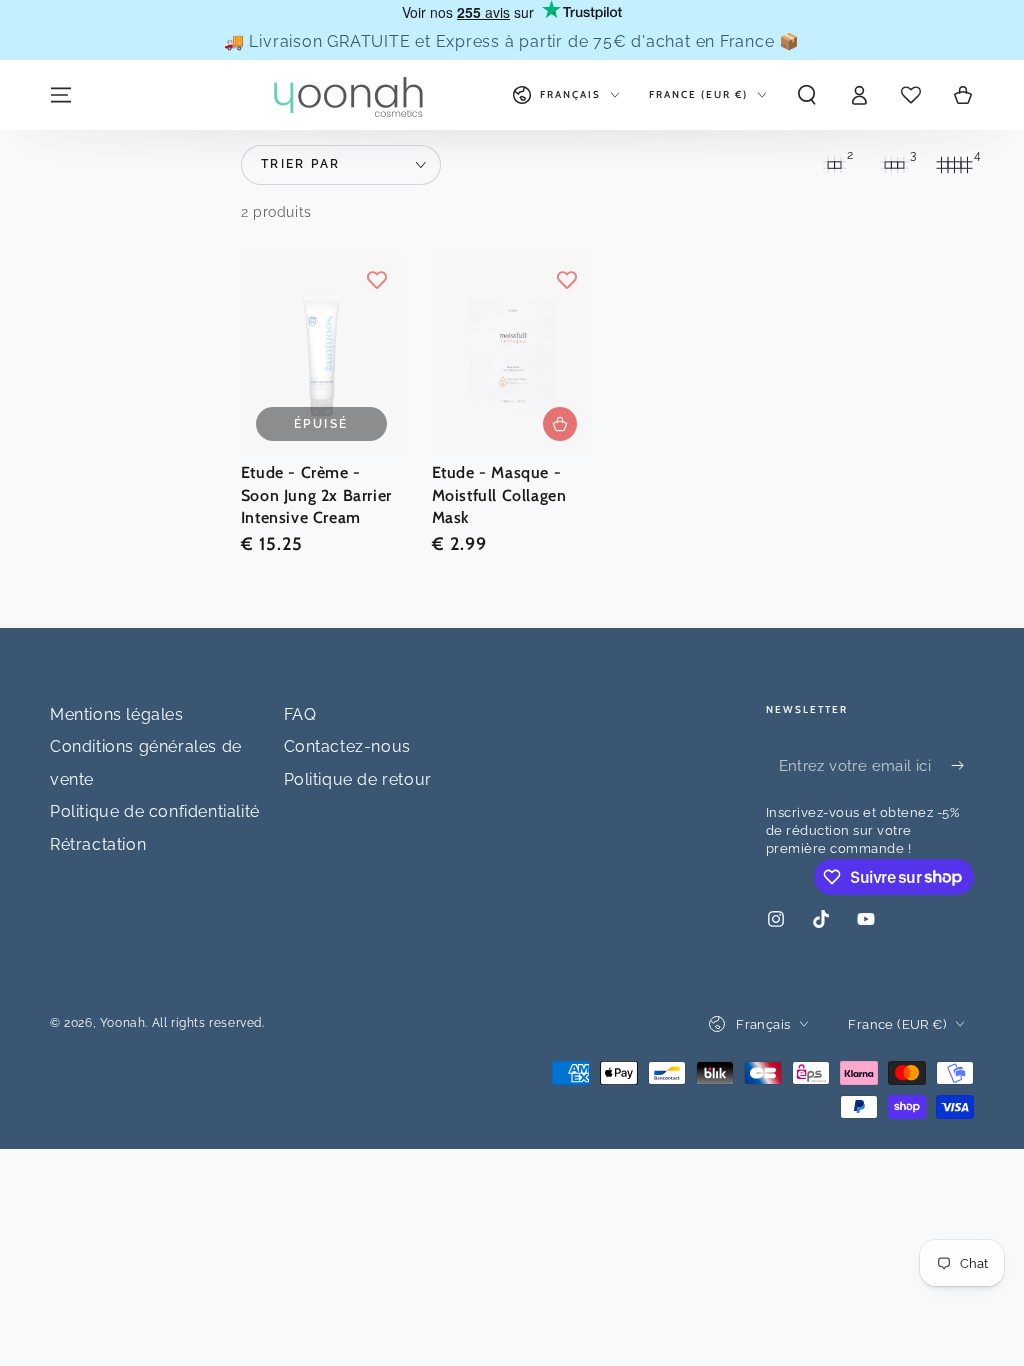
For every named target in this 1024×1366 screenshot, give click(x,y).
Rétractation (98, 844)
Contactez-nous (347, 746)
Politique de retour (358, 779)
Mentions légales (117, 714)
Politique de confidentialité (155, 811)
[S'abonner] (962, 766)
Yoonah (123, 1023)
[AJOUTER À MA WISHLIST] (377, 280)
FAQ (300, 714)
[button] (807, 95)
